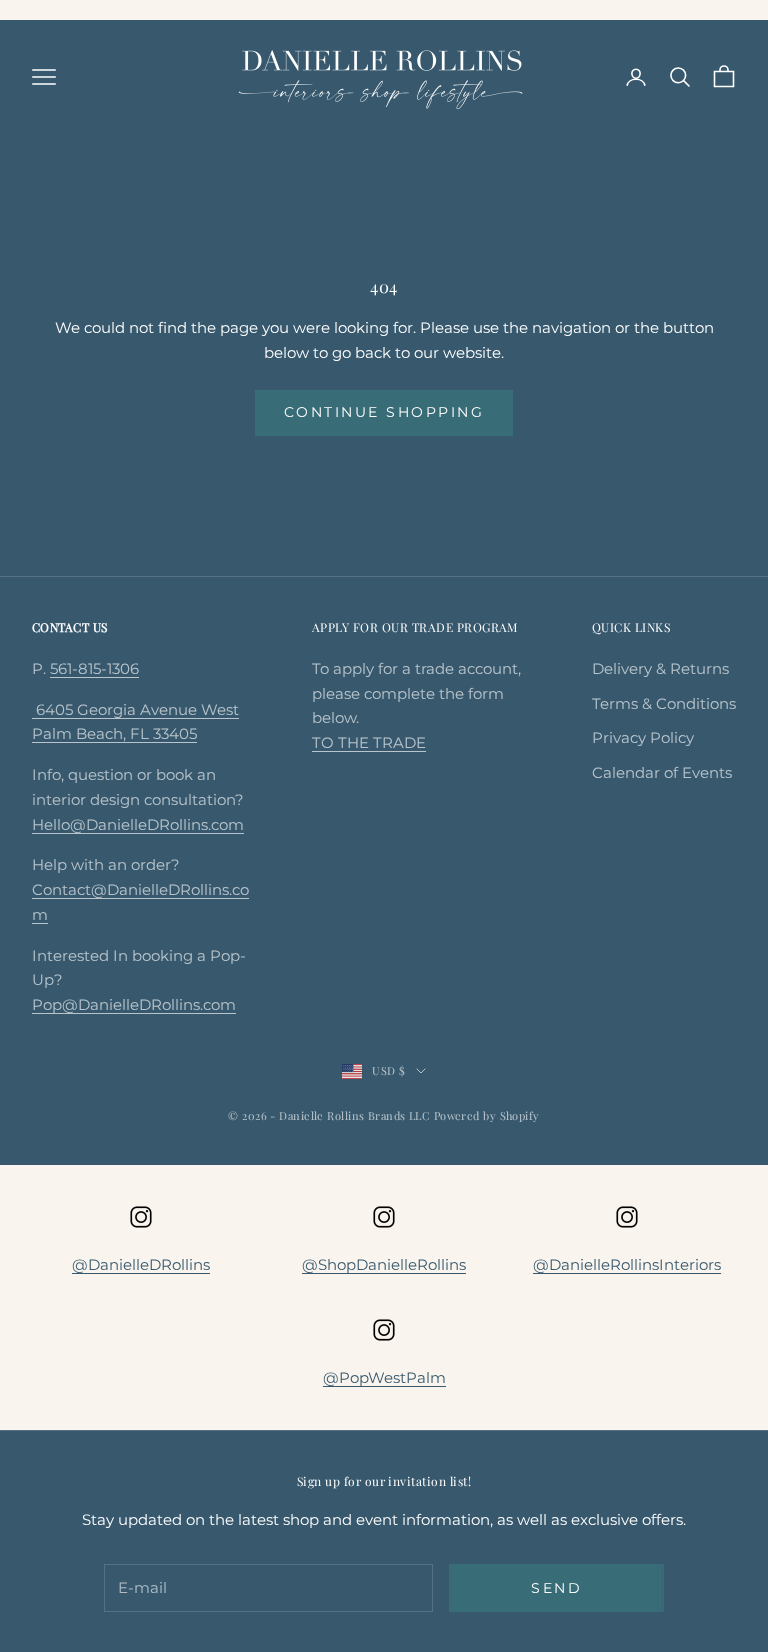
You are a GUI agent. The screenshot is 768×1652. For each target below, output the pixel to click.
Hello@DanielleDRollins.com (138, 824)
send (556, 1588)
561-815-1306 (94, 668)
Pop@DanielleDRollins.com (134, 1004)
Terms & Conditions (664, 703)
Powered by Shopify (487, 1115)
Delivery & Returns (660, 668)
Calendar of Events (662, 772)
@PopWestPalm (384, 1377)
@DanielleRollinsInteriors (627, 1264)
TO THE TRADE (369, 742)
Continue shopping (384, 412)
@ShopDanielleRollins (384, 1264)
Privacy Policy (643, 737)
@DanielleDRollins (141, 1264)
